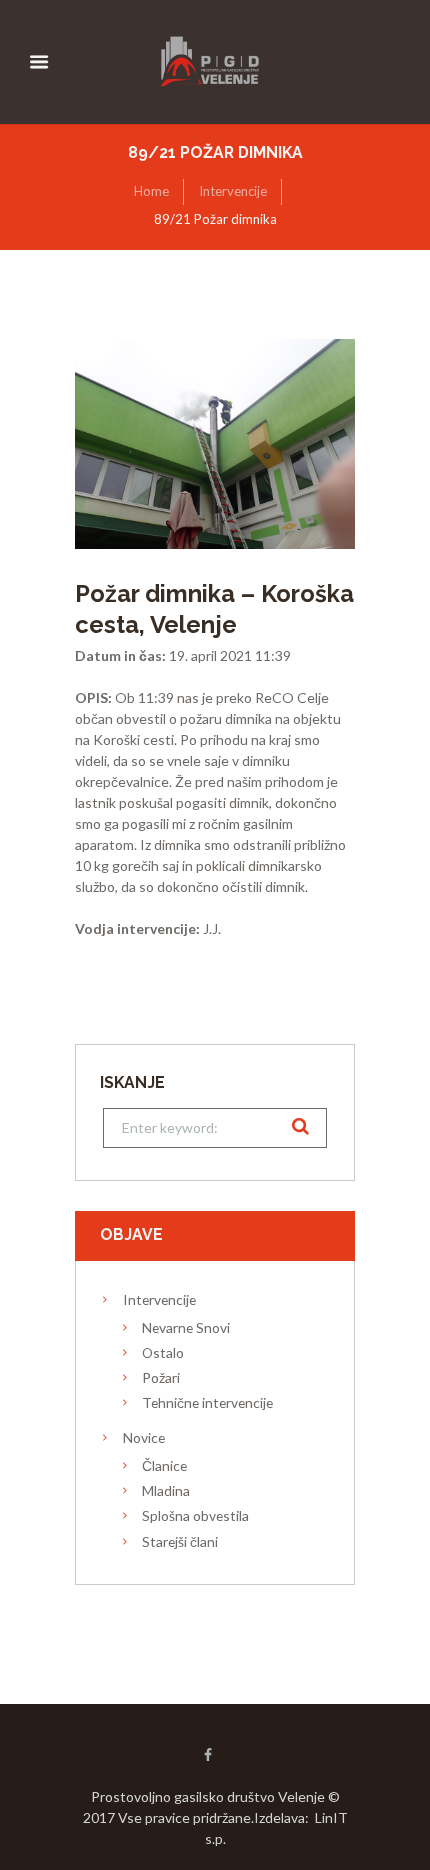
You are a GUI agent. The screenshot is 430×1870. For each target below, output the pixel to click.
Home (151, 191)
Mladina (166, 1490)
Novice (144, 1437)
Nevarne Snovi (186, 1327)
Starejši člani (180, 1541)
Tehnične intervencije (207, 1402)
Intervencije (233, 191)
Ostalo (163, 1352)
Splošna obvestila (195, 1515)
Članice (164, 1465)
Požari (161, 1377)
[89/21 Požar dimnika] (215, 444)
